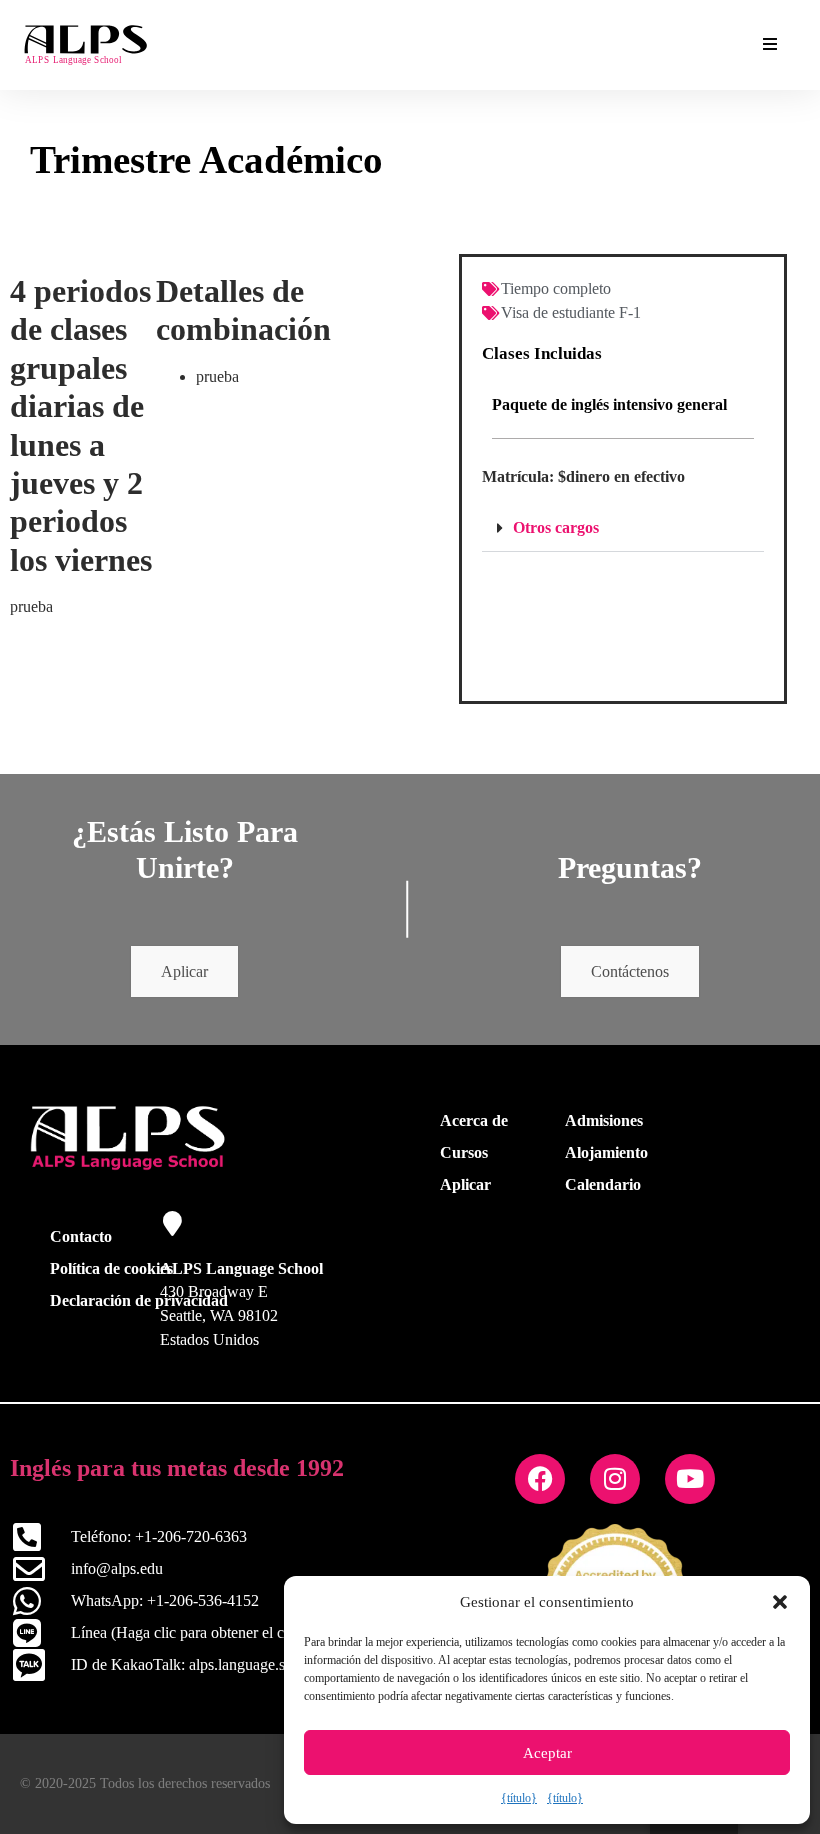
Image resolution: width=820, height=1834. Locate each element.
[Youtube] (690, 1479)
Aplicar (184, 971)
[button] (780, 1602)
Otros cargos (556, 527)
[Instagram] (615, 1479)
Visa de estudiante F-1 (571, 312)
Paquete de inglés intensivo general (609, 404)
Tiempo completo (556, 288)
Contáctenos (630, 971)
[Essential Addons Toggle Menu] (770, 45)
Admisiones (604, 1120)
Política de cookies (111, 1268)
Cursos (464, 1152)
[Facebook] (540, 1479)
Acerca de (474, 1120)
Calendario (603, 1184)
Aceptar (547, 1753)
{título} (519, 1798)
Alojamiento (606, 1152)
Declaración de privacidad (139, 1300)
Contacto (81, 1236)
